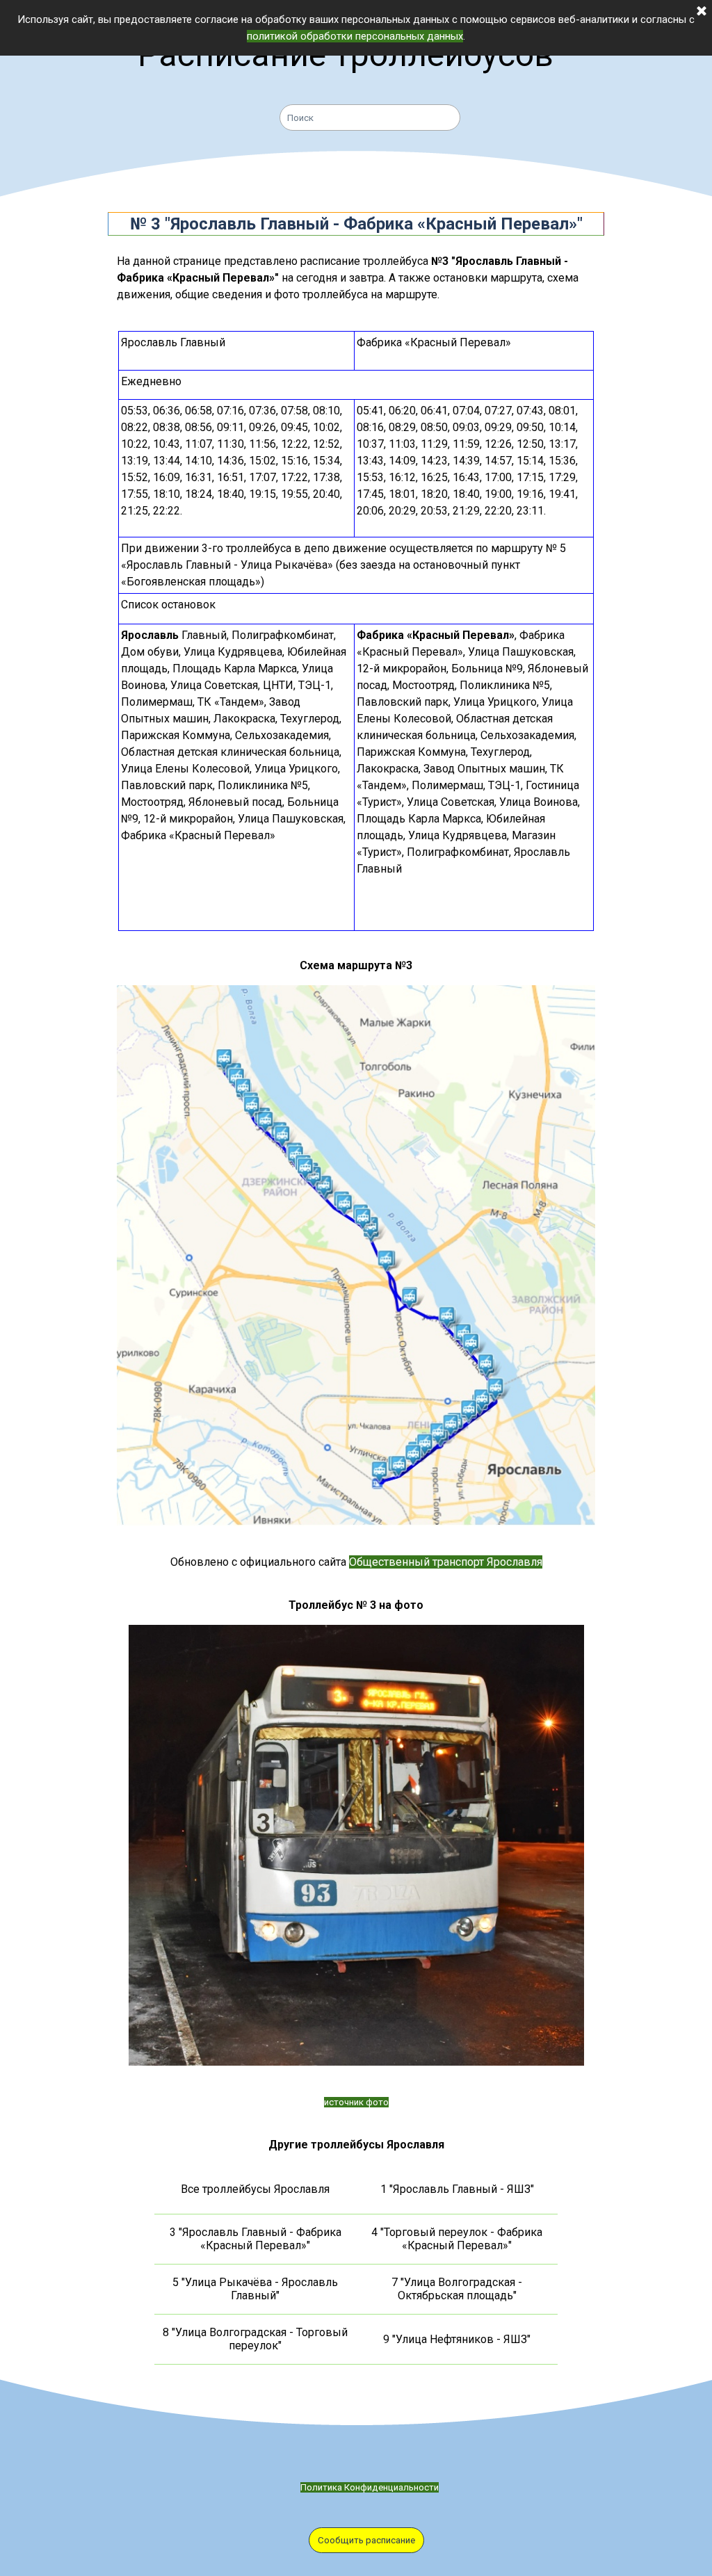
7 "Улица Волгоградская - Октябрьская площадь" (457, 2289)
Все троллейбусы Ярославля (255, 2189)
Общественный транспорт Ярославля (446, 1562)
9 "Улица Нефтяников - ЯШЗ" (457, 2339)
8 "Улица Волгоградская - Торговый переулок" (255, 2339)
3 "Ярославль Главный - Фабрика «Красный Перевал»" (256, 2239)
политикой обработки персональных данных (355, 36)
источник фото (356, 2102)
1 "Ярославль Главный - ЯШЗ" (457, 2189)
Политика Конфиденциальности (370, 2487)
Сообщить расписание (366, 2540)
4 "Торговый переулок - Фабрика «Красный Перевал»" (457, 2239)
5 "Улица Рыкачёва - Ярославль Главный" (255, 2289)
